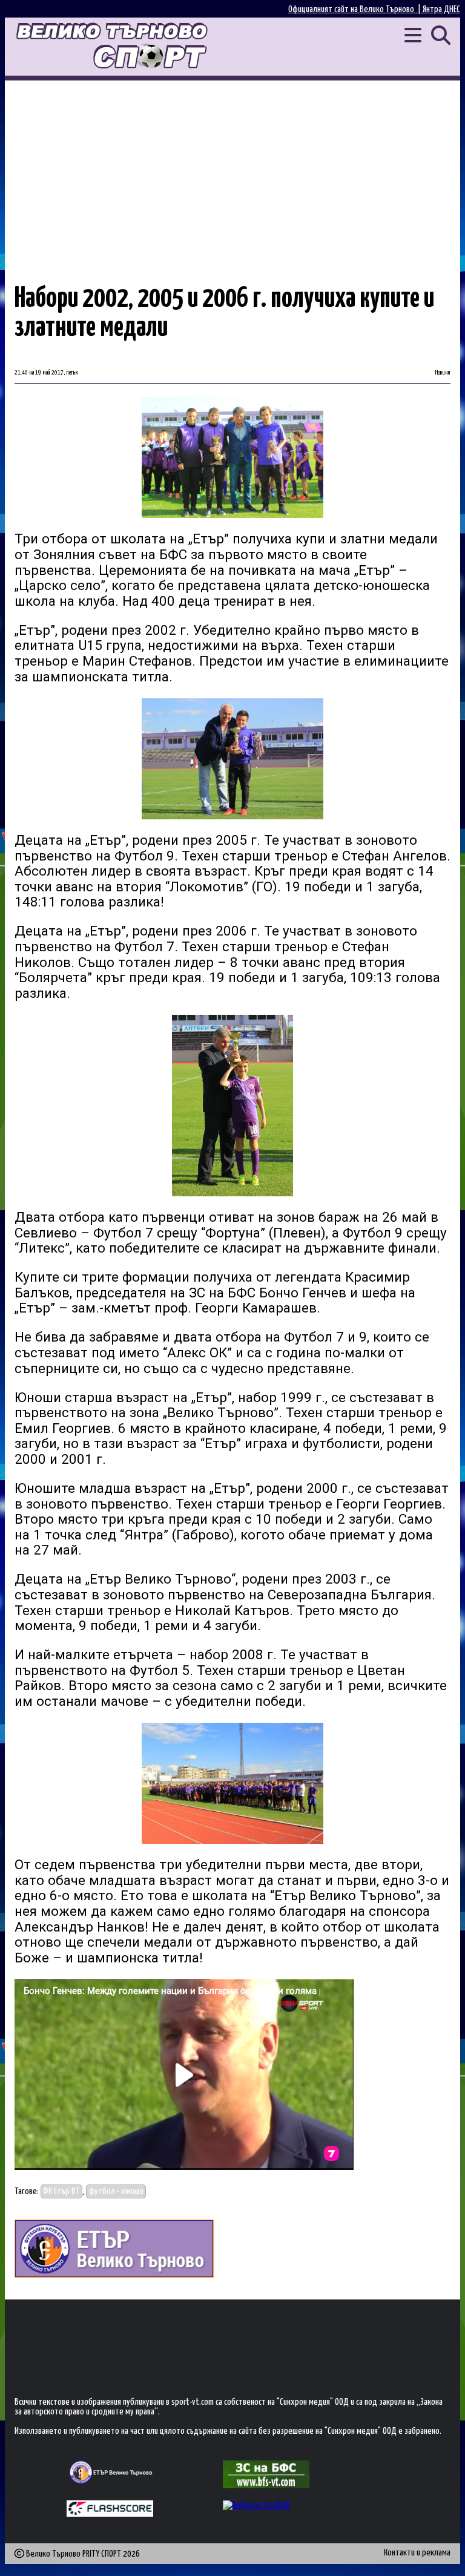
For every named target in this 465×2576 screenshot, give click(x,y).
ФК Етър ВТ (61, 2191)
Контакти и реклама (417, 2553)
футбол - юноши (116, 2191)
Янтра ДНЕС (441, 9)
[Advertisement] (232, 171)
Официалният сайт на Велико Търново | (355, 9)
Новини (443, 373)
